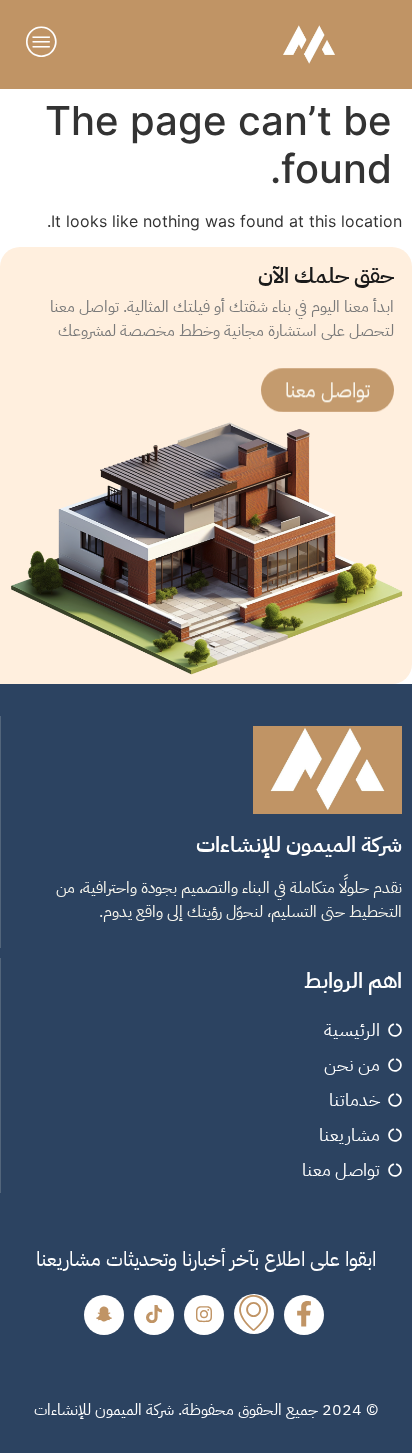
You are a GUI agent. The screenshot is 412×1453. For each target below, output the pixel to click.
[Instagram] (204, 1315)
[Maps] (254, 1314)
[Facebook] (304, 1315)
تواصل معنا (327, 389)
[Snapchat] (104, 1315)
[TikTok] (154, 1315)
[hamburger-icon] (43, 44)
